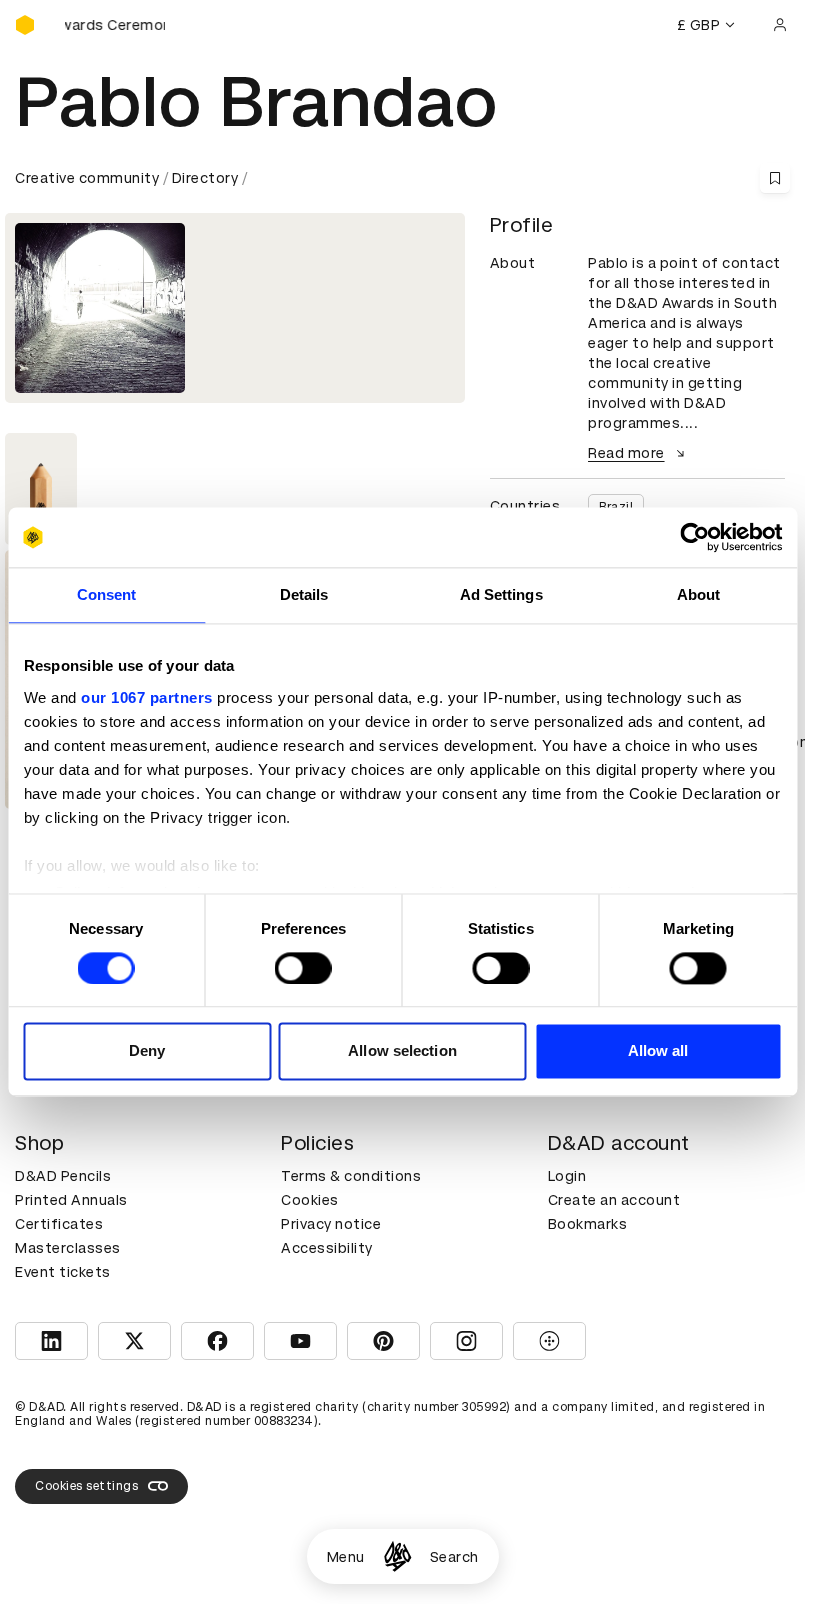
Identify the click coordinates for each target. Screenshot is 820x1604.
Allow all (658, 1051)
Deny (147, 1051)
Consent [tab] (107, 594)
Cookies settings (86, 1486)
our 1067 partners (147, 697)
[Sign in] (780, 25)
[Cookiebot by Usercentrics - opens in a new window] (694, 537)
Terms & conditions (351, 1176)
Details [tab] (304, 594)
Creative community (87, 178)
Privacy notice (331, 1224)
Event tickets (63, 1272)
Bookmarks (588, 1224)
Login (567, 1176)
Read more (626, 453)
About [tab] (699, 594)
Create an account (614, 1200)
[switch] (303, 968)
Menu (346, 1557)
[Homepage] (397, 1556)
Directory (205, 178)
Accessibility (327, 1248)
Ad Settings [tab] (501, 594)
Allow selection (402, 1051)
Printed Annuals (71, 1200)
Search (454, 1557)
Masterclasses (68, 1248)
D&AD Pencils (63, 1176)
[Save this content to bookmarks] (775, 178)
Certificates (59, 1224)
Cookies (310, 1200)
